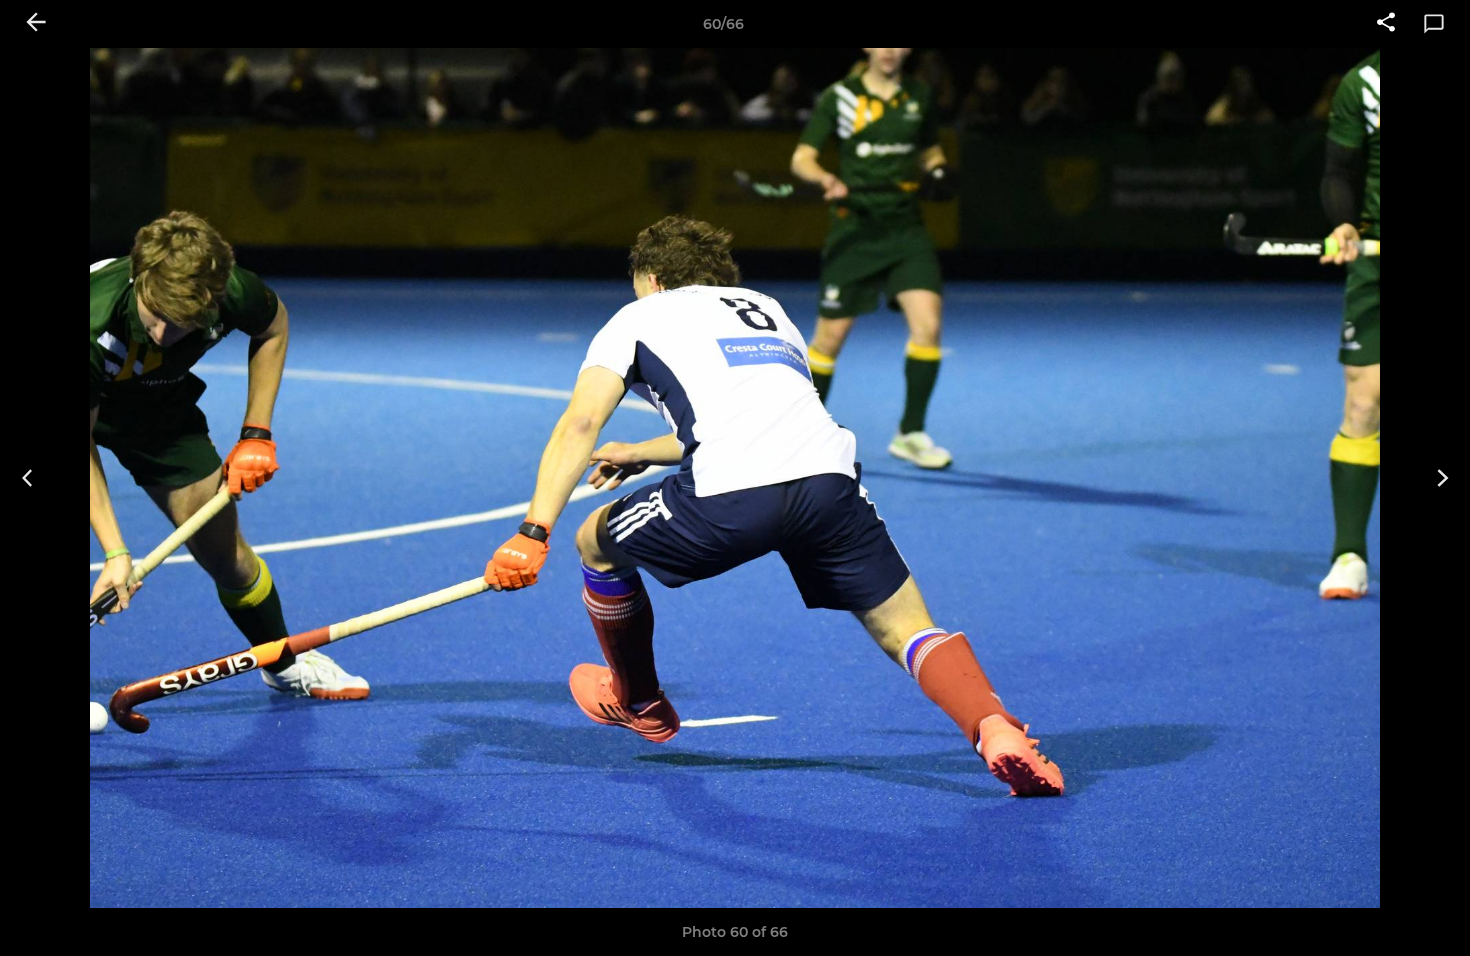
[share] (1386, 24)
